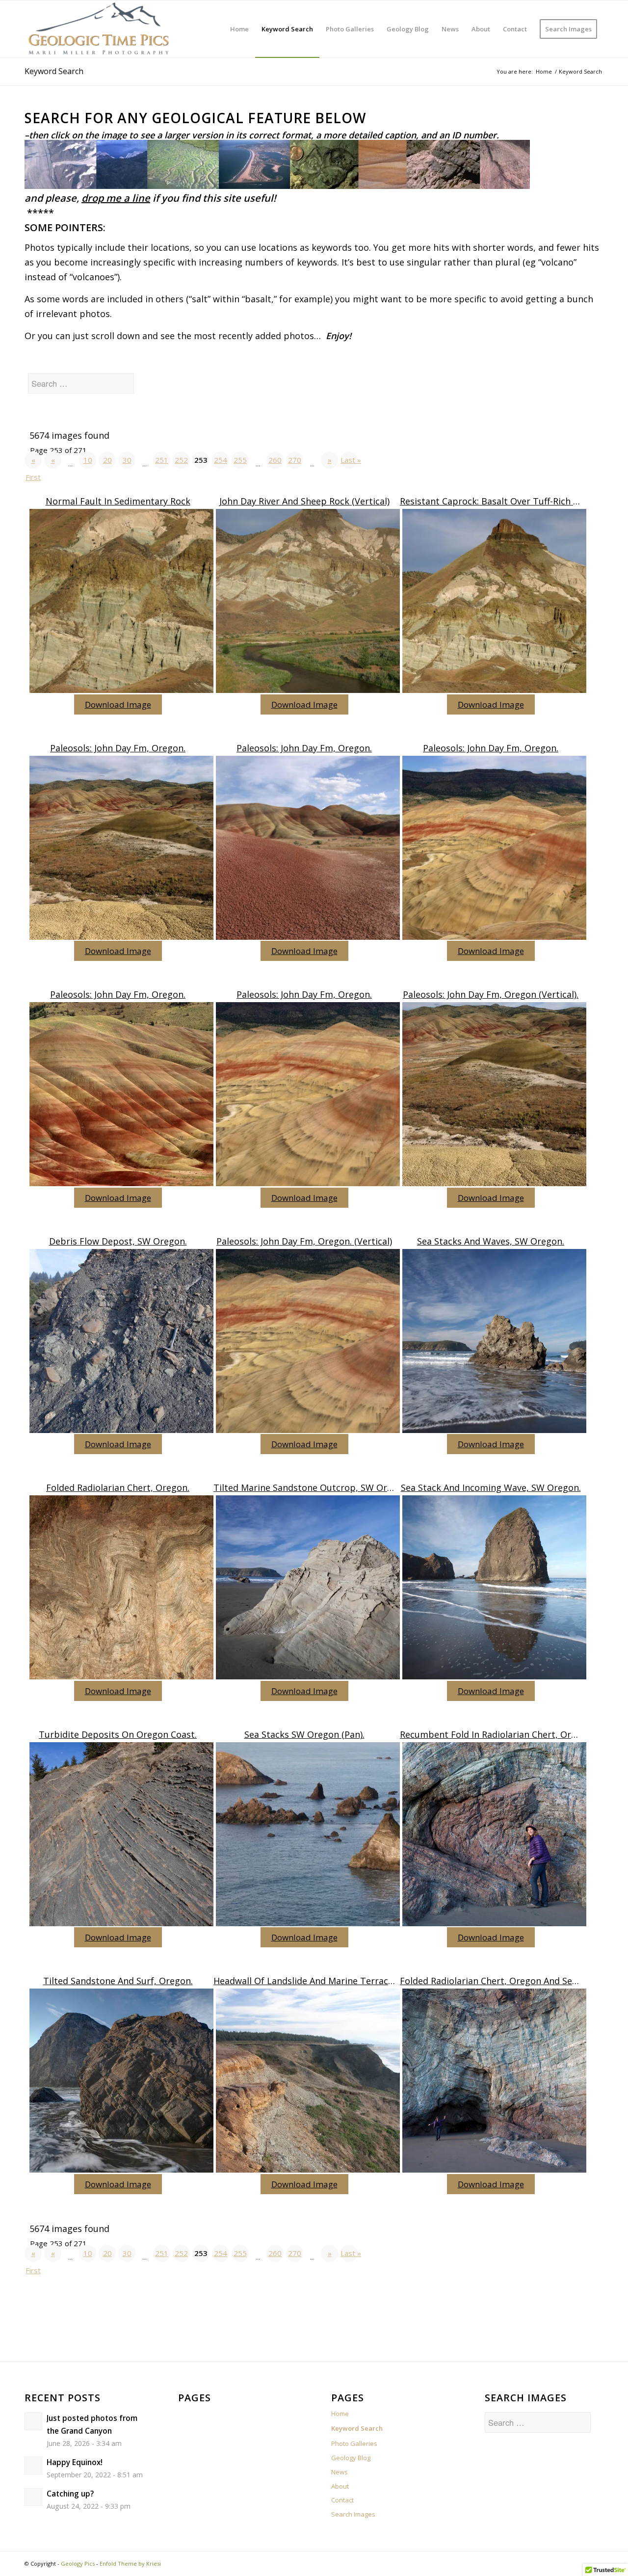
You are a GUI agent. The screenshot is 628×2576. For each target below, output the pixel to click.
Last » (349, 460)
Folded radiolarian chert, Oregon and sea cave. (500, 1981)
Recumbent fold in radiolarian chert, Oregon (496, 1734)
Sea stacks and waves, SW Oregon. (491, 1241)
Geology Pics (78, 2563)
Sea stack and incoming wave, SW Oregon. (491, 1487)
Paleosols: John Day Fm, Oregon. (118, 748)
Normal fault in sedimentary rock (118, 501)
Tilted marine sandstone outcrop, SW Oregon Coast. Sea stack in (352, 1487)
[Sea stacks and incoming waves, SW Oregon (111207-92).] (493, 1343)
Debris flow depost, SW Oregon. (118, 1241)
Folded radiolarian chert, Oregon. (118, 1487)
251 (162, 460)
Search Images (353, 2514)
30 (127, 460)
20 (107, 460)
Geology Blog (351, 2458)
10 (88, 460)
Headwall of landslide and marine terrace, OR (312, 1981)
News (340, 2472)
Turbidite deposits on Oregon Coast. (118, 1734)
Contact (342, 2500)
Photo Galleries (354, 2443)
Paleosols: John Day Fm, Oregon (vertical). (491, 994)
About (340, 2486)
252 (181, 460)
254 (221, 460)
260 (275, 460)
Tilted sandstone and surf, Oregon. (118, 1981)
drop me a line (116, 198)
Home (340, 2414)
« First (33, 462)
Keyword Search (54, 71)
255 (240, 460)
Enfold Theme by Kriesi (130, 2563)
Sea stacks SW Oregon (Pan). (304, 1734)
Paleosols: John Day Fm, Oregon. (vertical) (304, 1241)
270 (295, 460)
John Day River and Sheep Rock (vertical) (304, 501)
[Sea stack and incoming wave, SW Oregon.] (493, 1590)
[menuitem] (239, 29)
